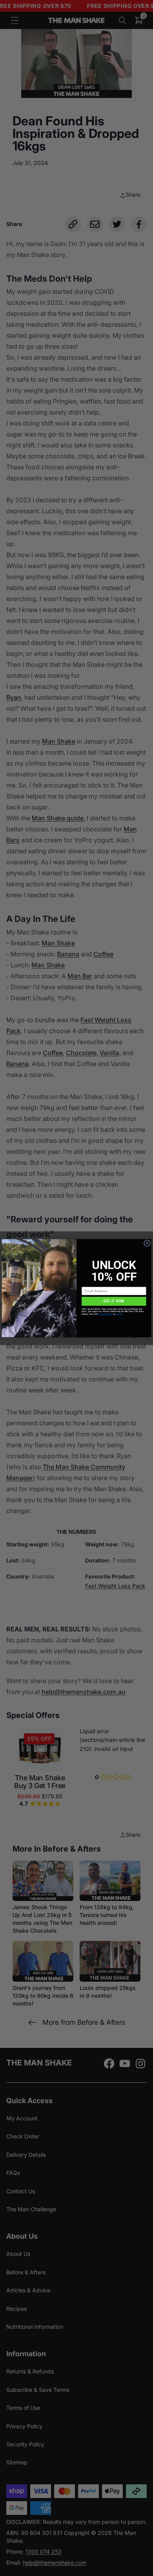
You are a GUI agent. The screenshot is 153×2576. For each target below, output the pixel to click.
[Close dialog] (147, 1243)
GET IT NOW (114, 1301)
